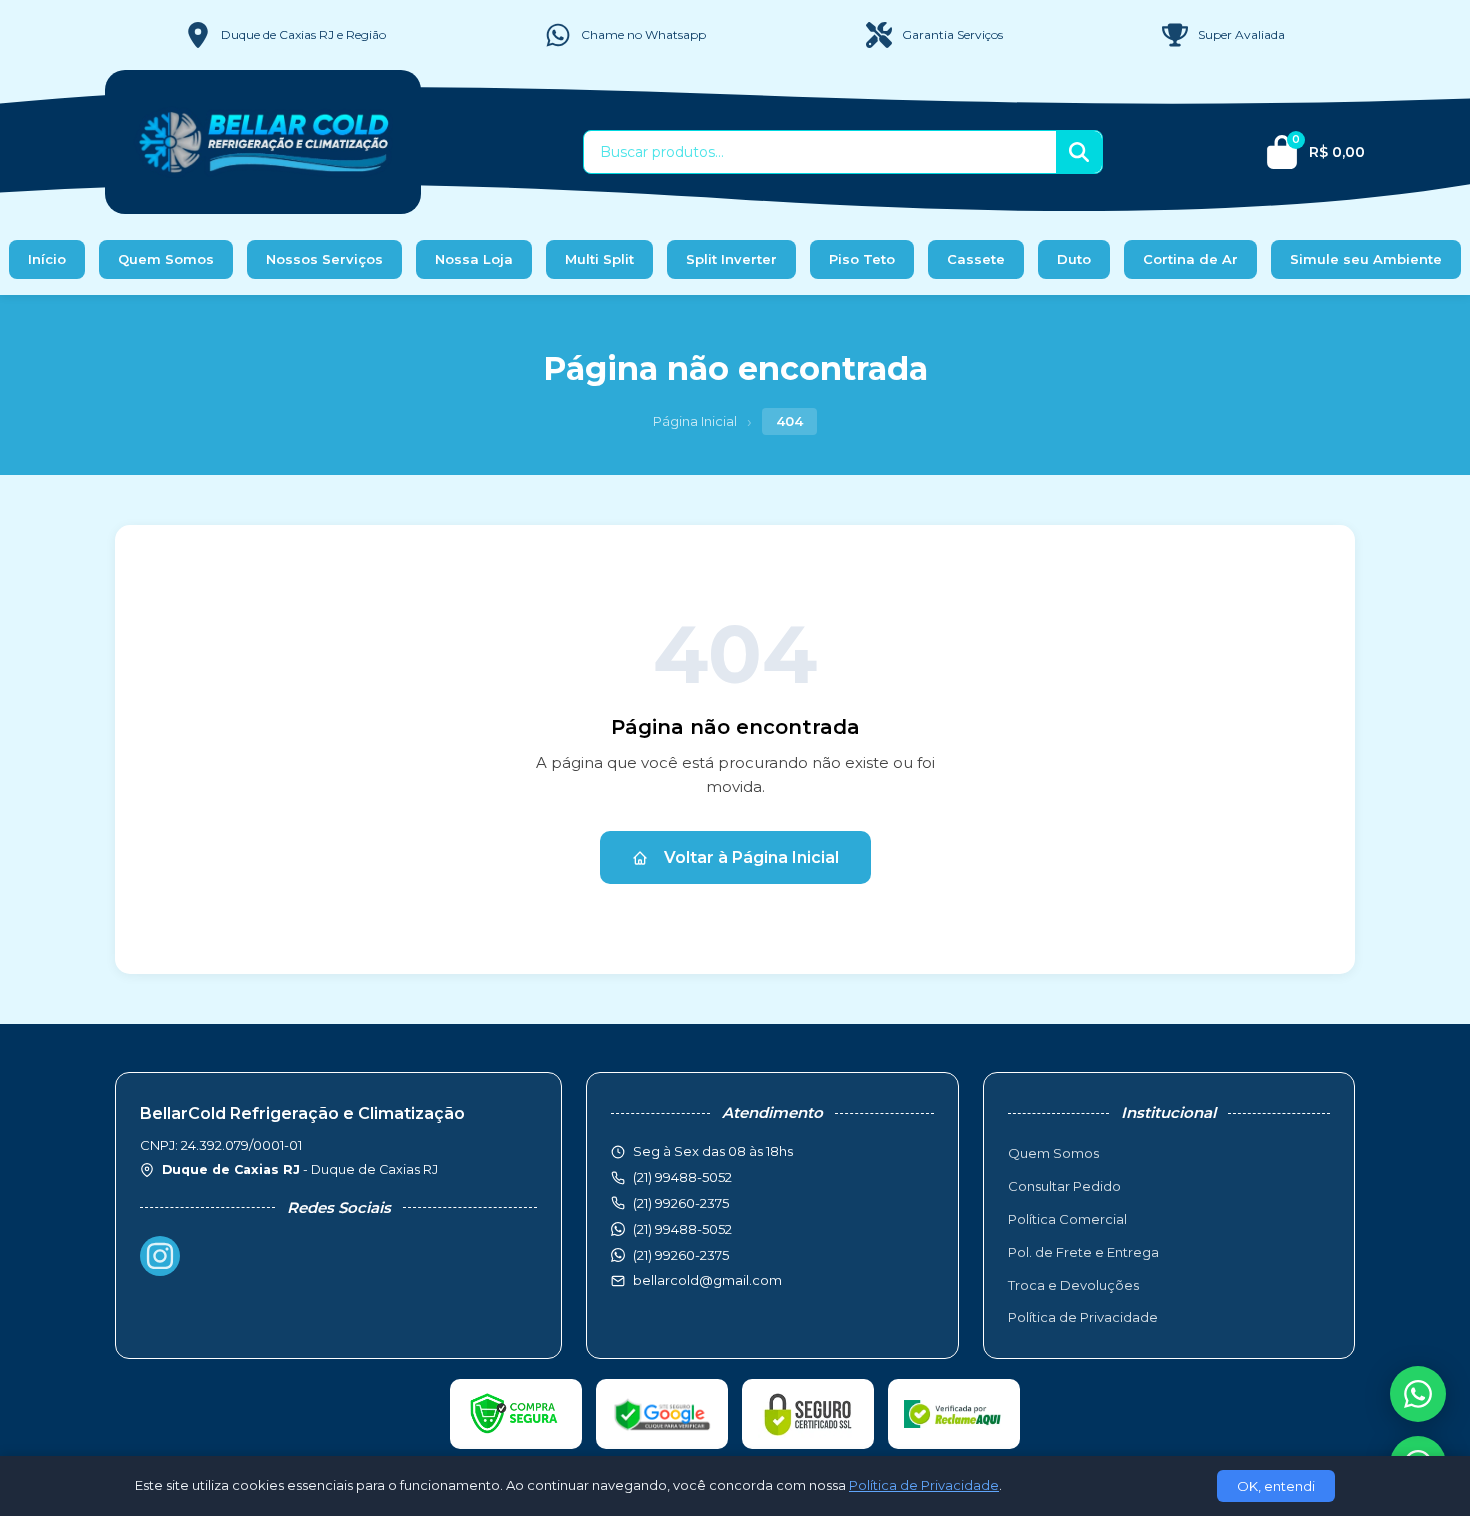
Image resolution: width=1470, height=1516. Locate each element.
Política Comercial (1067, 1219)
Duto (1074, 259)
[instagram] (160, 1256)
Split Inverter (731, 259)
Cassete (976, 259)
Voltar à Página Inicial (751, 857)
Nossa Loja (474, 259)
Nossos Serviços (324, 259)
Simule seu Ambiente (1366, 259)
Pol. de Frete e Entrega (1083, 1252)
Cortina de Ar (1190, 259)
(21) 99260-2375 (681, 1255)
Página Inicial (695, 421)
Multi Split (599, 259)
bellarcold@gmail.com (707, 1280)
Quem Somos (166, 259)
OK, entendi (1276, 1486)
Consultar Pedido (1064, 1186)
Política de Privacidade (1083, 1317)
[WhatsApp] (1418, 1394)
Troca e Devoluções (1073, 1285)
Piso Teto (862, 259)
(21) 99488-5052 (682, 1229)
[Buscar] (1079, 152)
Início (47, 259)
